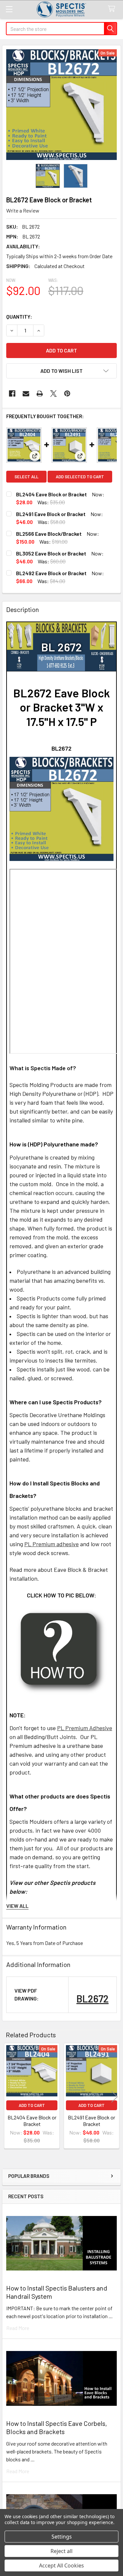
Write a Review (23, 210)
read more (18, 2328)
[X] (53, 394)
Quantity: (19, 316)
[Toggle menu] (9, 9)
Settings (62, 2537)
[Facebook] (12, 394)
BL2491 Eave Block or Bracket (51, 514)
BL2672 (92, 1999)
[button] (61, 371)
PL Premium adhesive (51, 1544)
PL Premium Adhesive (85, 1728)
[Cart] (113, 9)
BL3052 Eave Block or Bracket (51, 553)
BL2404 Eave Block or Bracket (51, 494)
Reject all (61, 2551)
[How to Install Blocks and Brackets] (61, 1651)
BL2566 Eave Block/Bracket (49, 534)
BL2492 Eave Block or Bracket (51, 573)
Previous (9, 2097)
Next (114, 2097)
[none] (61, 105)
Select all (26, 477)
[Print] (40, 394)
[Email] (26, 394)
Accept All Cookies (61, 2565)
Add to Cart (32, 2105)
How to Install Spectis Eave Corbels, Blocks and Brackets (57, 2427)
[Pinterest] (67, 394)
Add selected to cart (80, 477)
